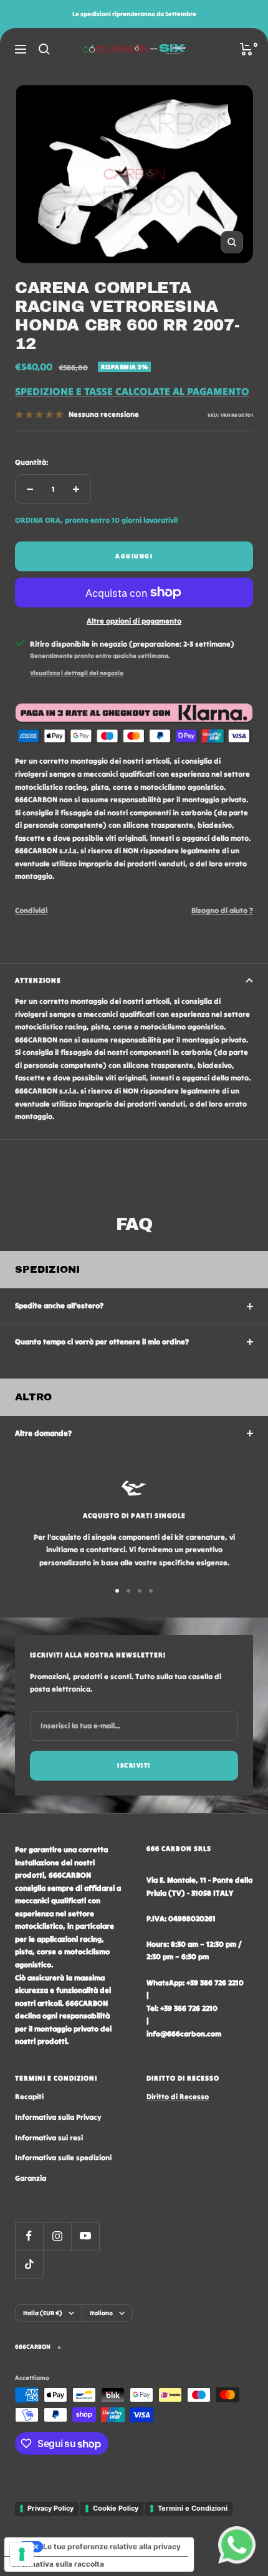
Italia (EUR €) (43, 2313)
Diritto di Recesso (178, 2096)
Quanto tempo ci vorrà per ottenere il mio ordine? (102, 1342)
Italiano (101, 2313)
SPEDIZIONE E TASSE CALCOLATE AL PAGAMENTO (132, 391)
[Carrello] (246, 49)
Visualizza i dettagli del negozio (77, 673)
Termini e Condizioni (193, 2508)
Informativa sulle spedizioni (63, 2157)
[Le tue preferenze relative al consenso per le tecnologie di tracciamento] (22, 2554)
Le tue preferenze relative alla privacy (112, 2546)
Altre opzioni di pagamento (134, 621)
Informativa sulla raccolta (58, 2564)
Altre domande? (43, 1433)
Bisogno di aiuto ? (222, 910)
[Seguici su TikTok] (29, 2264)
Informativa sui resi (49, 2138)
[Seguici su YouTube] (85, 2236)
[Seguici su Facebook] (29, 2236)
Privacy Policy (50, 2508)
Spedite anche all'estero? (59, 1305)
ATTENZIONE (38, 980)
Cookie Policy (116, 2508)
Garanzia (31, 2178)
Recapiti (29, 2096)
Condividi (31, 910)
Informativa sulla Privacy (58, 2117)
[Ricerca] (44, 49)
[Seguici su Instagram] (57, 2236)
